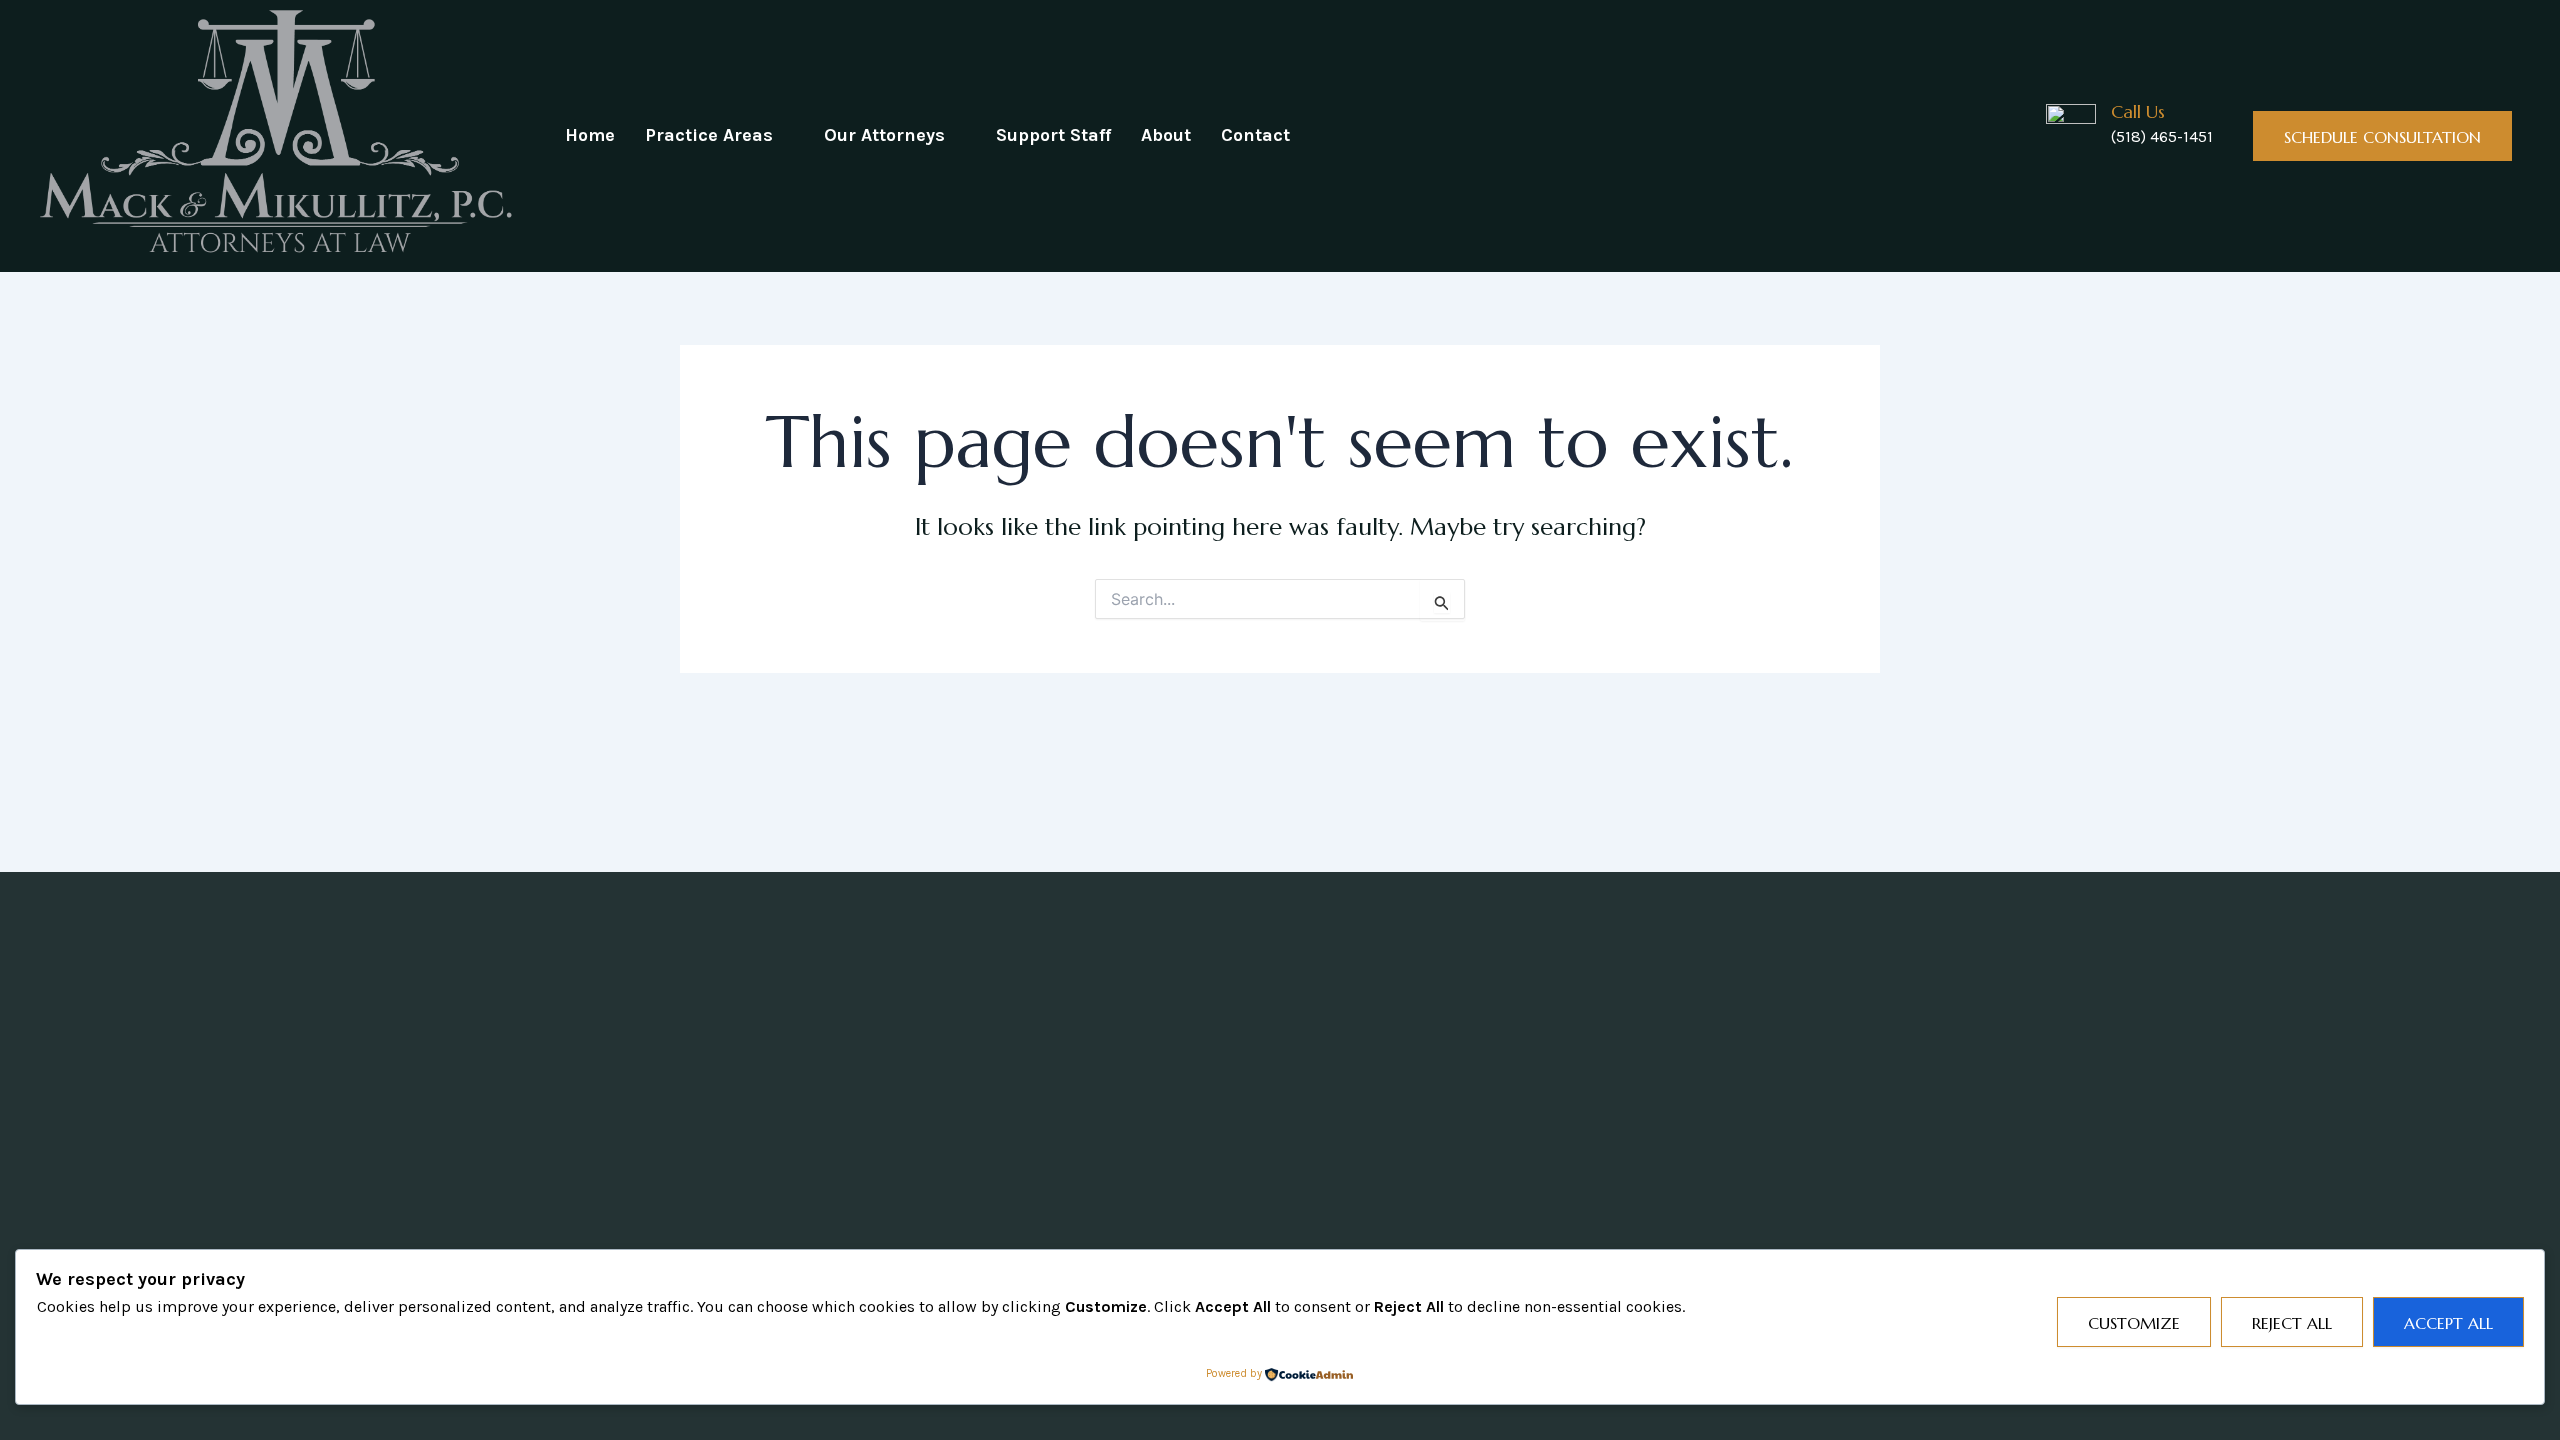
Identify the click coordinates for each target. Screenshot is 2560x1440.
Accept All (2448, 1323)
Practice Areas (709, 135)
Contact (1255, 135)
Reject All (2292, 1323)
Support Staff (1053, 135)
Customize (2134, 1323)
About (1166, 135)
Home (590, 135)
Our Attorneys (884, 135)
